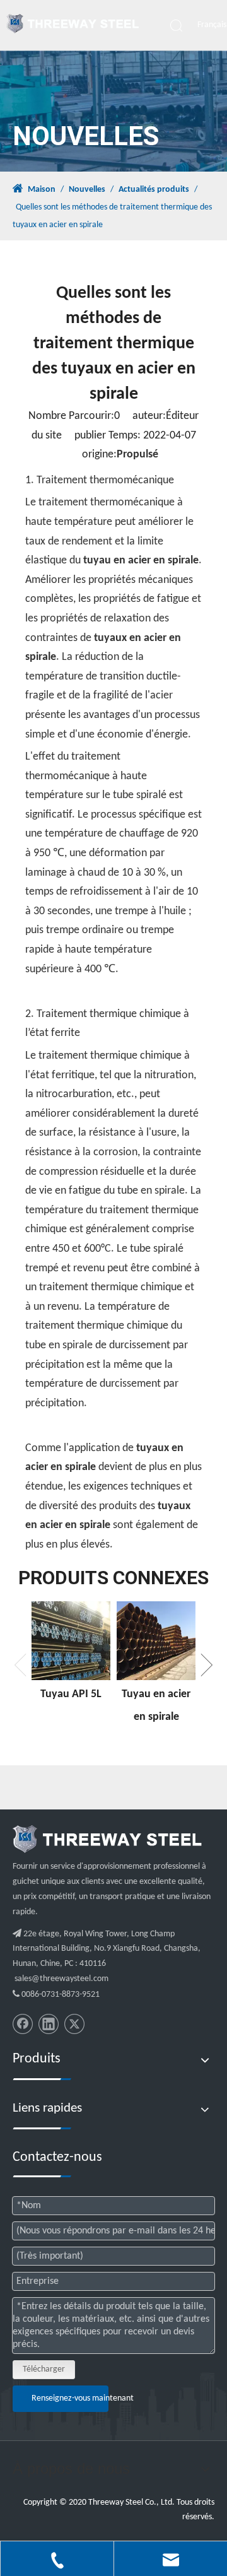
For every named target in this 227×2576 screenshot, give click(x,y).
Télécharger (44, 2369)
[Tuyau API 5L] (71, 1641)
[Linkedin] (49, 2024)
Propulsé (137, 455)
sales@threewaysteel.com (61, 1979)
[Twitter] (74, 2024)
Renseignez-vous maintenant (70, 2398)
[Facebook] (23, 2024)
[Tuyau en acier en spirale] (156, 1641)
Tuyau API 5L (71, 1694)
